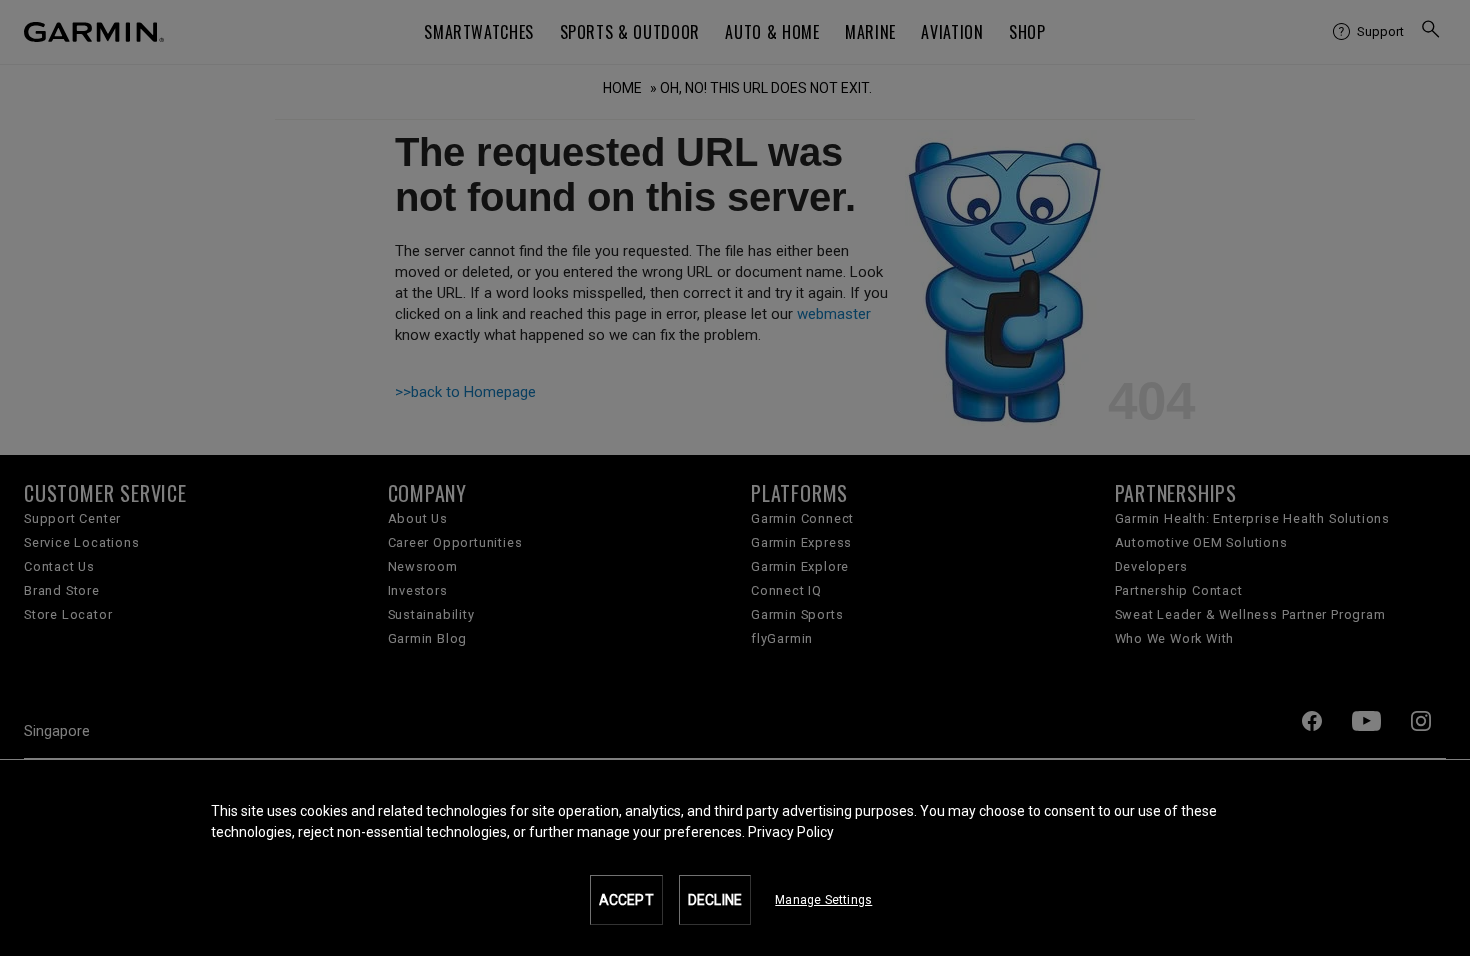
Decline (715, 900)
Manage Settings (823, 900)
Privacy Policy (791, 832)
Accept (626, 900)
